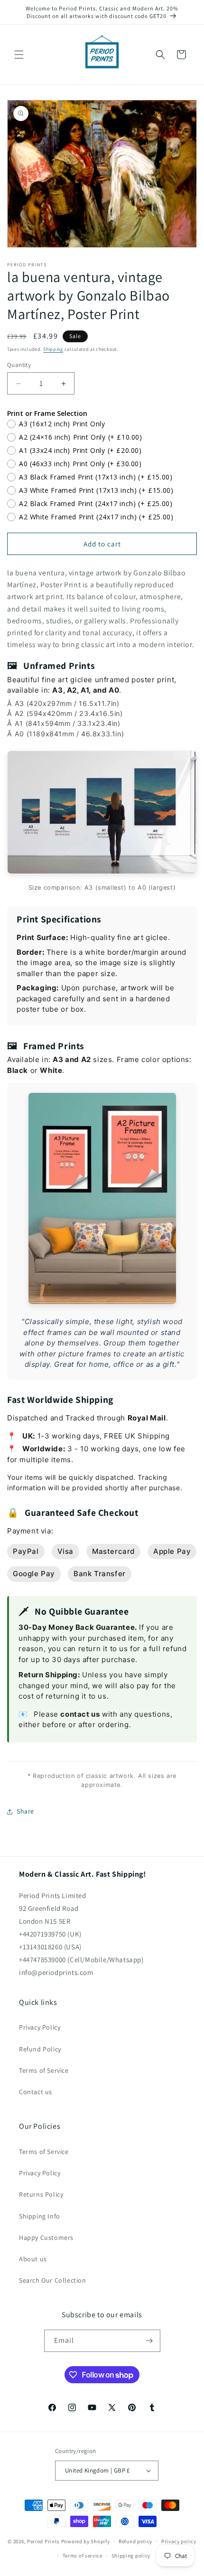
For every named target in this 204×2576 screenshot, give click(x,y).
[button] (19, 55)
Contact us (36, 2092)
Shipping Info (40, 2216)
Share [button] (25, 1811)
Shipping (53, 349)
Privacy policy (179, 2541)
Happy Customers (46, 2238)
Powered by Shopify (86, 2541)
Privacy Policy (40, 2027)
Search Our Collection (53, 2280)
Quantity (19, 365)
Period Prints (43, 2541)
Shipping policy (131, 2556)
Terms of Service (44, 2070)
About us (33, 2259)
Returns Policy (41, 2194)
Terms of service (83, 2556)
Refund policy (135, 2541)
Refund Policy (40, 2049)
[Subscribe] (149, 2341)
